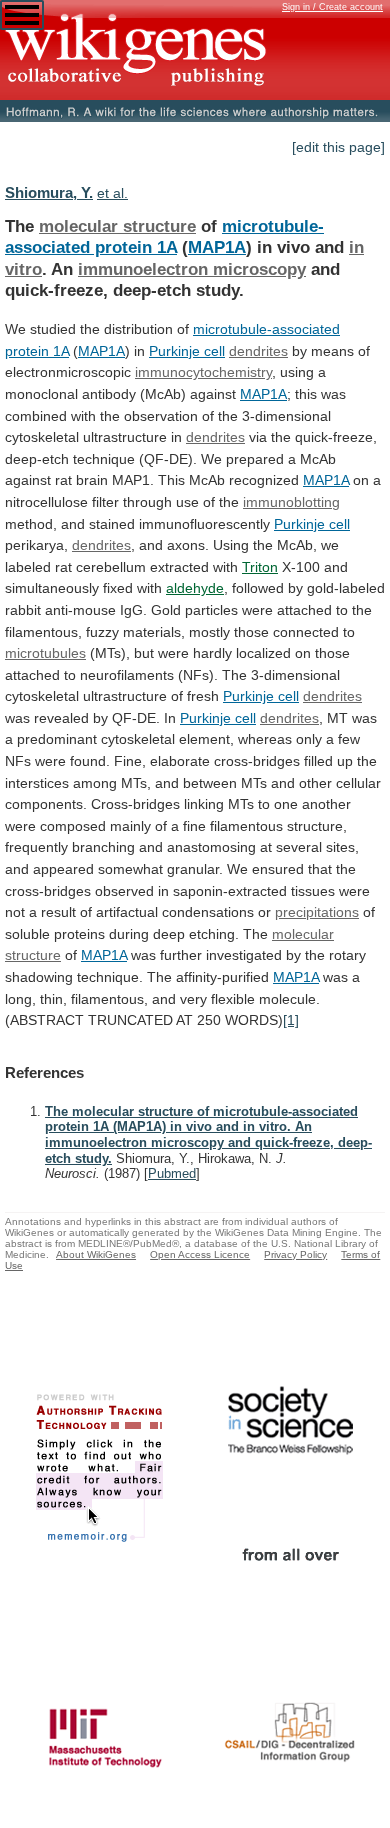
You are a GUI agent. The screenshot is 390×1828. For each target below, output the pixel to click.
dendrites (258, 351)
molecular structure (117, 226)
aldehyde (195, 588)
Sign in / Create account (332, 7)
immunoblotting (291, 502)
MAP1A (217, 247)
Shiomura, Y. (49, 192)
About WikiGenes (96, 1254)
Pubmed (172, 1173)
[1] (291, 1020)
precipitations (317, 912)
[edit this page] (338, 147)
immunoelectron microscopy (192, 269)
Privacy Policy (295, 1254)
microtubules (45, 653)
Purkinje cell (187, 351)
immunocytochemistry (203, 372)
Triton (260, 567)
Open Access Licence (200, 1254)
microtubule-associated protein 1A (164, 237)
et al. (112, 193)
